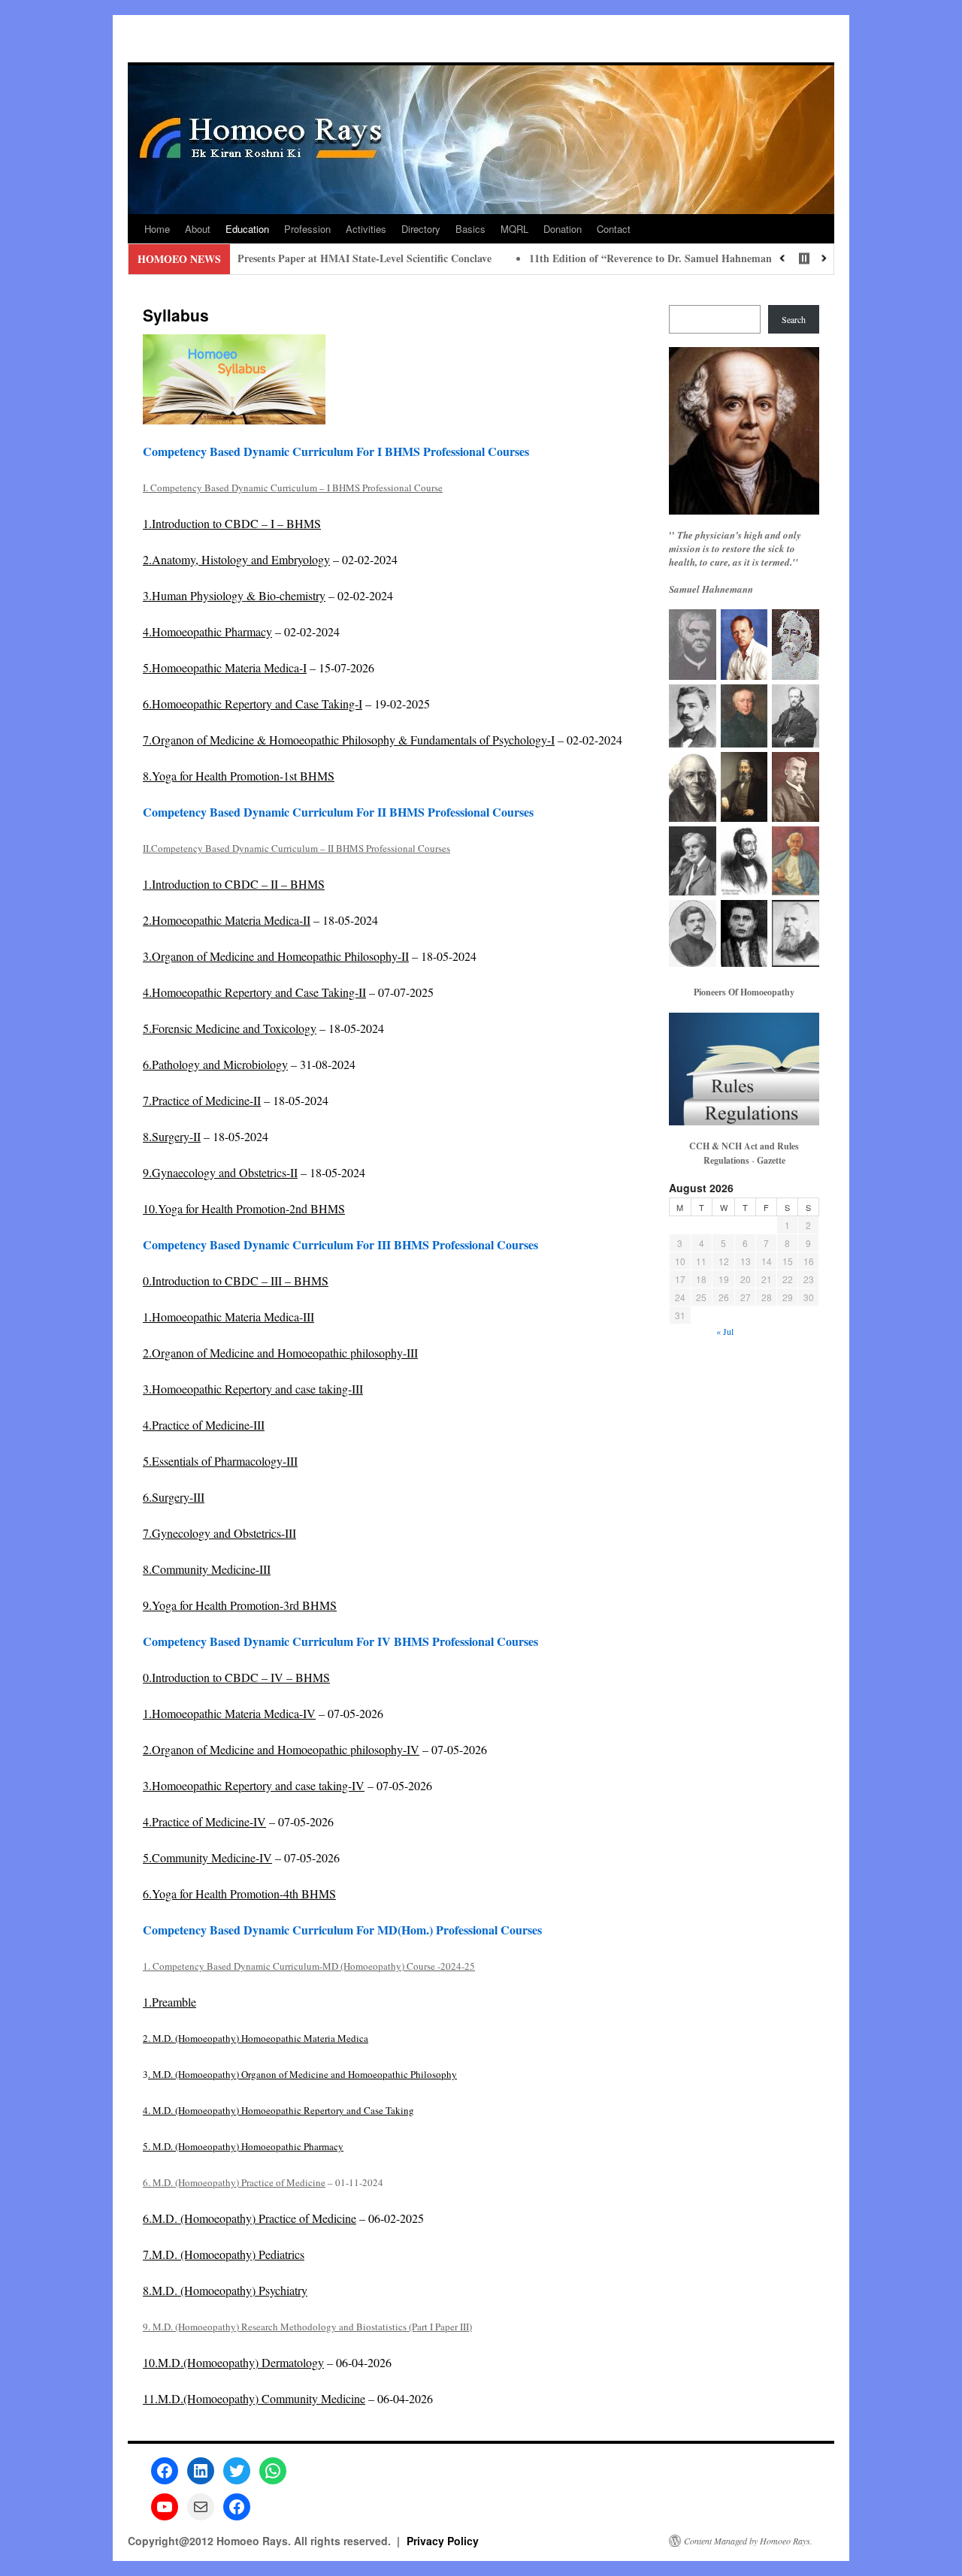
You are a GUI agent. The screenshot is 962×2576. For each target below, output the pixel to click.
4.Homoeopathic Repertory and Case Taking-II (254, 992)
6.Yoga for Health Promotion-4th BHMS (239, 1893)
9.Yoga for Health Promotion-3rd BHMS (240, 1605)
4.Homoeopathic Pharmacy (207, 631)
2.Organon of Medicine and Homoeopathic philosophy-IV (281, 1749)
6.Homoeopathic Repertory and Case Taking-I (253, 704)
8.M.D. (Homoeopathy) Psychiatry (225, 2290)
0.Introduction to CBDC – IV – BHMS (236, 1677)
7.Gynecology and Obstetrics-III (219, 1533)
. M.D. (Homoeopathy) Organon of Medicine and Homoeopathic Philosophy (303, 2074)
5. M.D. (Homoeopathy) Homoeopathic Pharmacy (243, 2146)
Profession (307, 229)
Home (157, 229)
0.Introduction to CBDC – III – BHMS (236, 1280)
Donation (563, 229)
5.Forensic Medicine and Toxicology (230, 1028)
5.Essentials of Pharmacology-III (220, 1461)
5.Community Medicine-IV (207, 1857)
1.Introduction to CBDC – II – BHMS (234, 884)
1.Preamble (169, 2002)
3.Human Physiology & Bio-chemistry (234, 595)
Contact (614, 229)
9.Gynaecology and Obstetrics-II (220, 1172)
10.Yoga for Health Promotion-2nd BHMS (244, 1208)
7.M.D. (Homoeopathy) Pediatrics (224, 2254)
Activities (366, 229)
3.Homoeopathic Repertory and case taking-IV (254, 1785)
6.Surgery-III (174, 1497)
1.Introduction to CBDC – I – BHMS (232, 523)
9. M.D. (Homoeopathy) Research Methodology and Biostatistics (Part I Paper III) (307, 2327)
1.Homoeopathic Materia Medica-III (228, 1317)
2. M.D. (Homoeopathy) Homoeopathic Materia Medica (256, 2038)
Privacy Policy (443, 2541)
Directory (421, 229)
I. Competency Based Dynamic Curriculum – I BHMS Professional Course (293, 488)
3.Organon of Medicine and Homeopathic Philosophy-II (276, 956)
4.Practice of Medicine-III (204, 1425)
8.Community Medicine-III (207, 1569)
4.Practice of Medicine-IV (204, 1821)
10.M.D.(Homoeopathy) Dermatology (233, 2362)
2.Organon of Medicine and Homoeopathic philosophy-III (280, 1353)
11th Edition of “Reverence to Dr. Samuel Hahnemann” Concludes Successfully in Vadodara (655, 258)
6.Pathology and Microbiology (215, 1064)
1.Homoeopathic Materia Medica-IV (229, 1713)
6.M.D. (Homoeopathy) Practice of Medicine (250, 2218)
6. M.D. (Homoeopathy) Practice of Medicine (234, 2182)
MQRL (514, 229)
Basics (470, 229)
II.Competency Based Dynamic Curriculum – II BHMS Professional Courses (296, 848)
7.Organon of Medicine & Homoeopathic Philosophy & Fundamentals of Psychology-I (349, 740)
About (198, 229)
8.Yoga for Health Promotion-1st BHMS (239, 776)
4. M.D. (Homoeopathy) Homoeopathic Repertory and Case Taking (278, 2110)
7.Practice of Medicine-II (202, 1100)
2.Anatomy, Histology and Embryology (236, 559)
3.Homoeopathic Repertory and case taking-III (253, 1389)
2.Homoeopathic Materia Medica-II (227, 920)
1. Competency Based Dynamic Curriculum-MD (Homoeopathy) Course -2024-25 (309, 1966)
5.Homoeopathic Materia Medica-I (225, 667)
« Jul (725, 1331)
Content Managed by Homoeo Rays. (748, 2541)
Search (794, 319)
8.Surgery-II (172, 1136)
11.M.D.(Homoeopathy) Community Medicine (254, 2398)
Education (247, 229)
